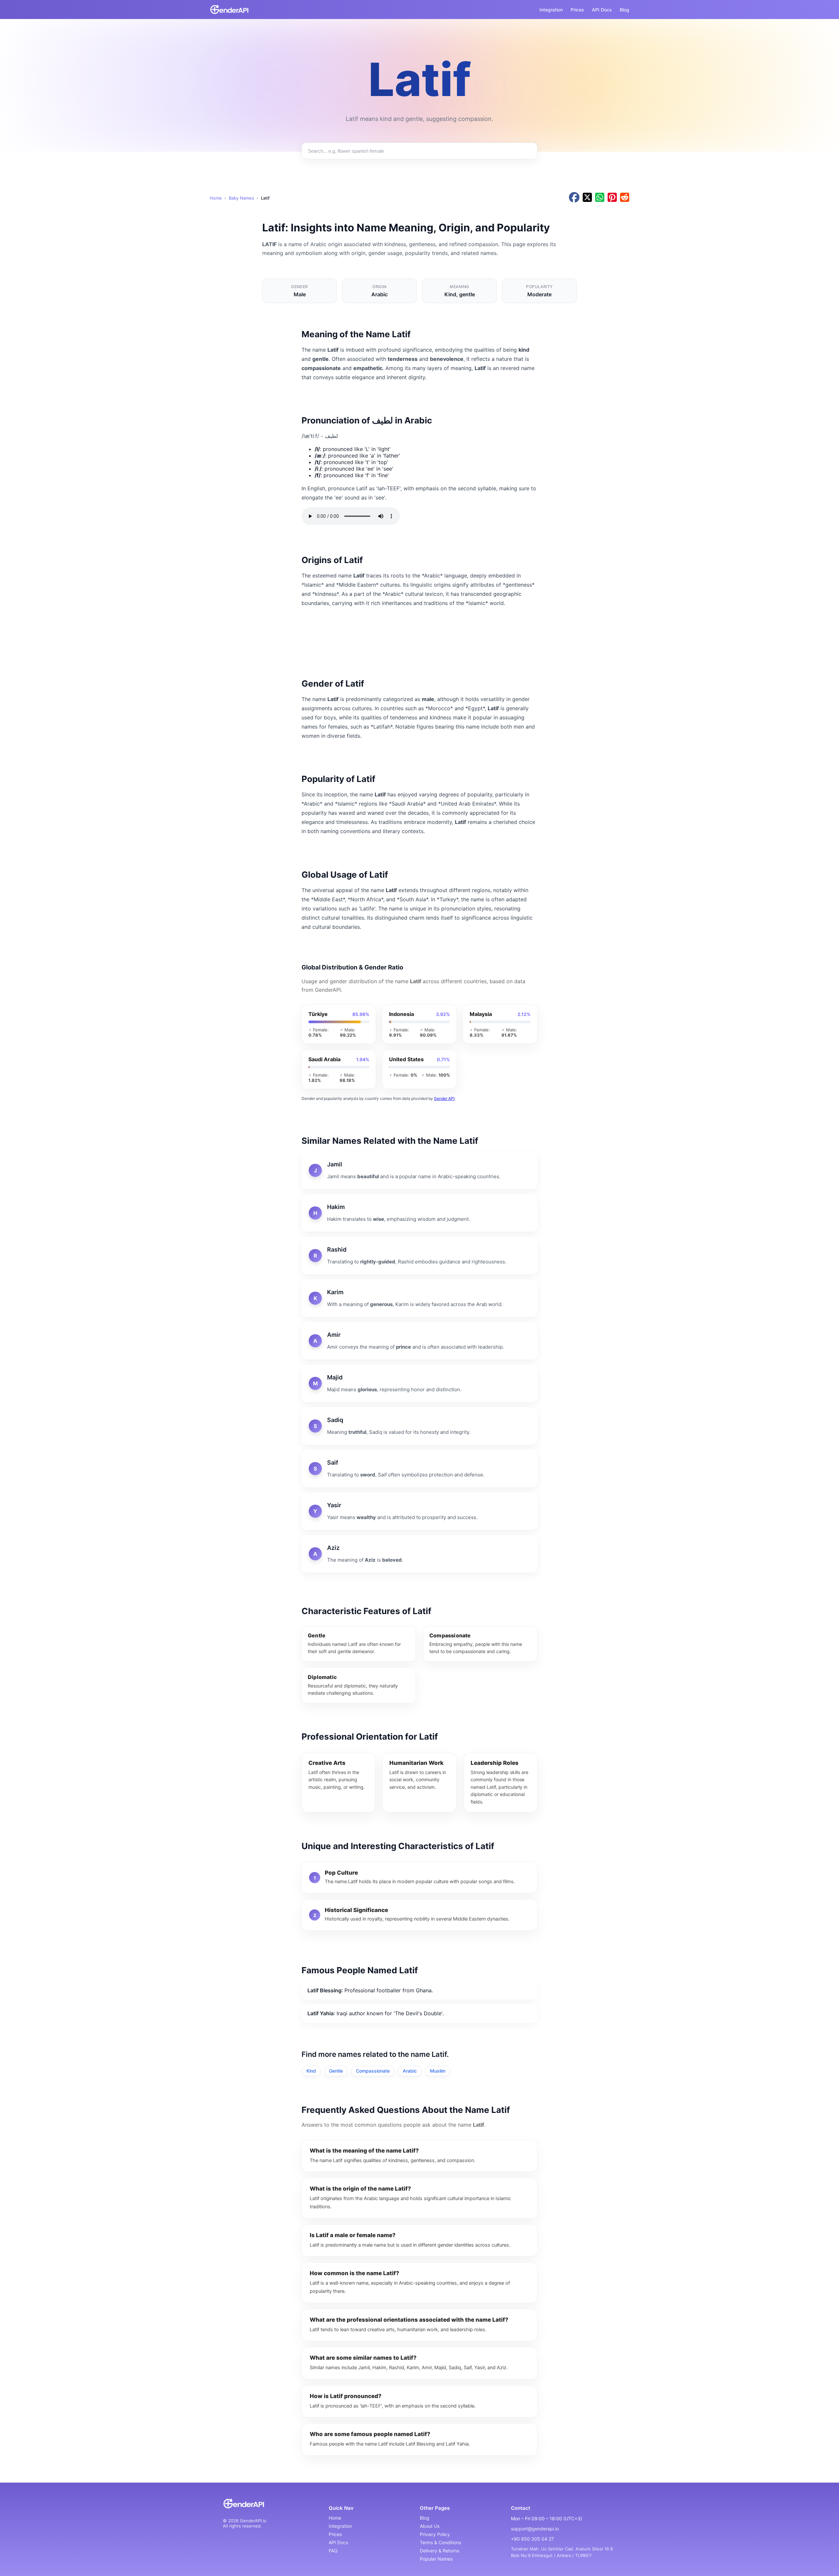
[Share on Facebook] (574, 198)
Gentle (336, 2071)
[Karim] (419, 1298)
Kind (311, 2071)
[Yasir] (419, 1511)
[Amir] (419, 1341)
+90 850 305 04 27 (532, 2539)
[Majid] (419, 1383)
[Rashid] (419, 1256)
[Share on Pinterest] (612, 198)
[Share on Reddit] (625, 198)
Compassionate (373, 2071)
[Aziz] (419, 1554)
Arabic (410, 2071)
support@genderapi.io (535, 2529)
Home (216, 198)
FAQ (333, 2551)
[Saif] (419, 1469)
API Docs (602, 10)
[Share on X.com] (587, 198)
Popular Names (436, 2559)
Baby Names (241, 198)
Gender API (444, 1098)
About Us (430, 2526)
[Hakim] (419, 1213)
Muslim (438, 2071)
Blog (624, 10)
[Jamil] (419, 1170)
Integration (551, 10)
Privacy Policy (435, 2534)
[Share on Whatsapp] (600, 198)
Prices (577, 10)
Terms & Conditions (440, 2542)
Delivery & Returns (439, 2551)
